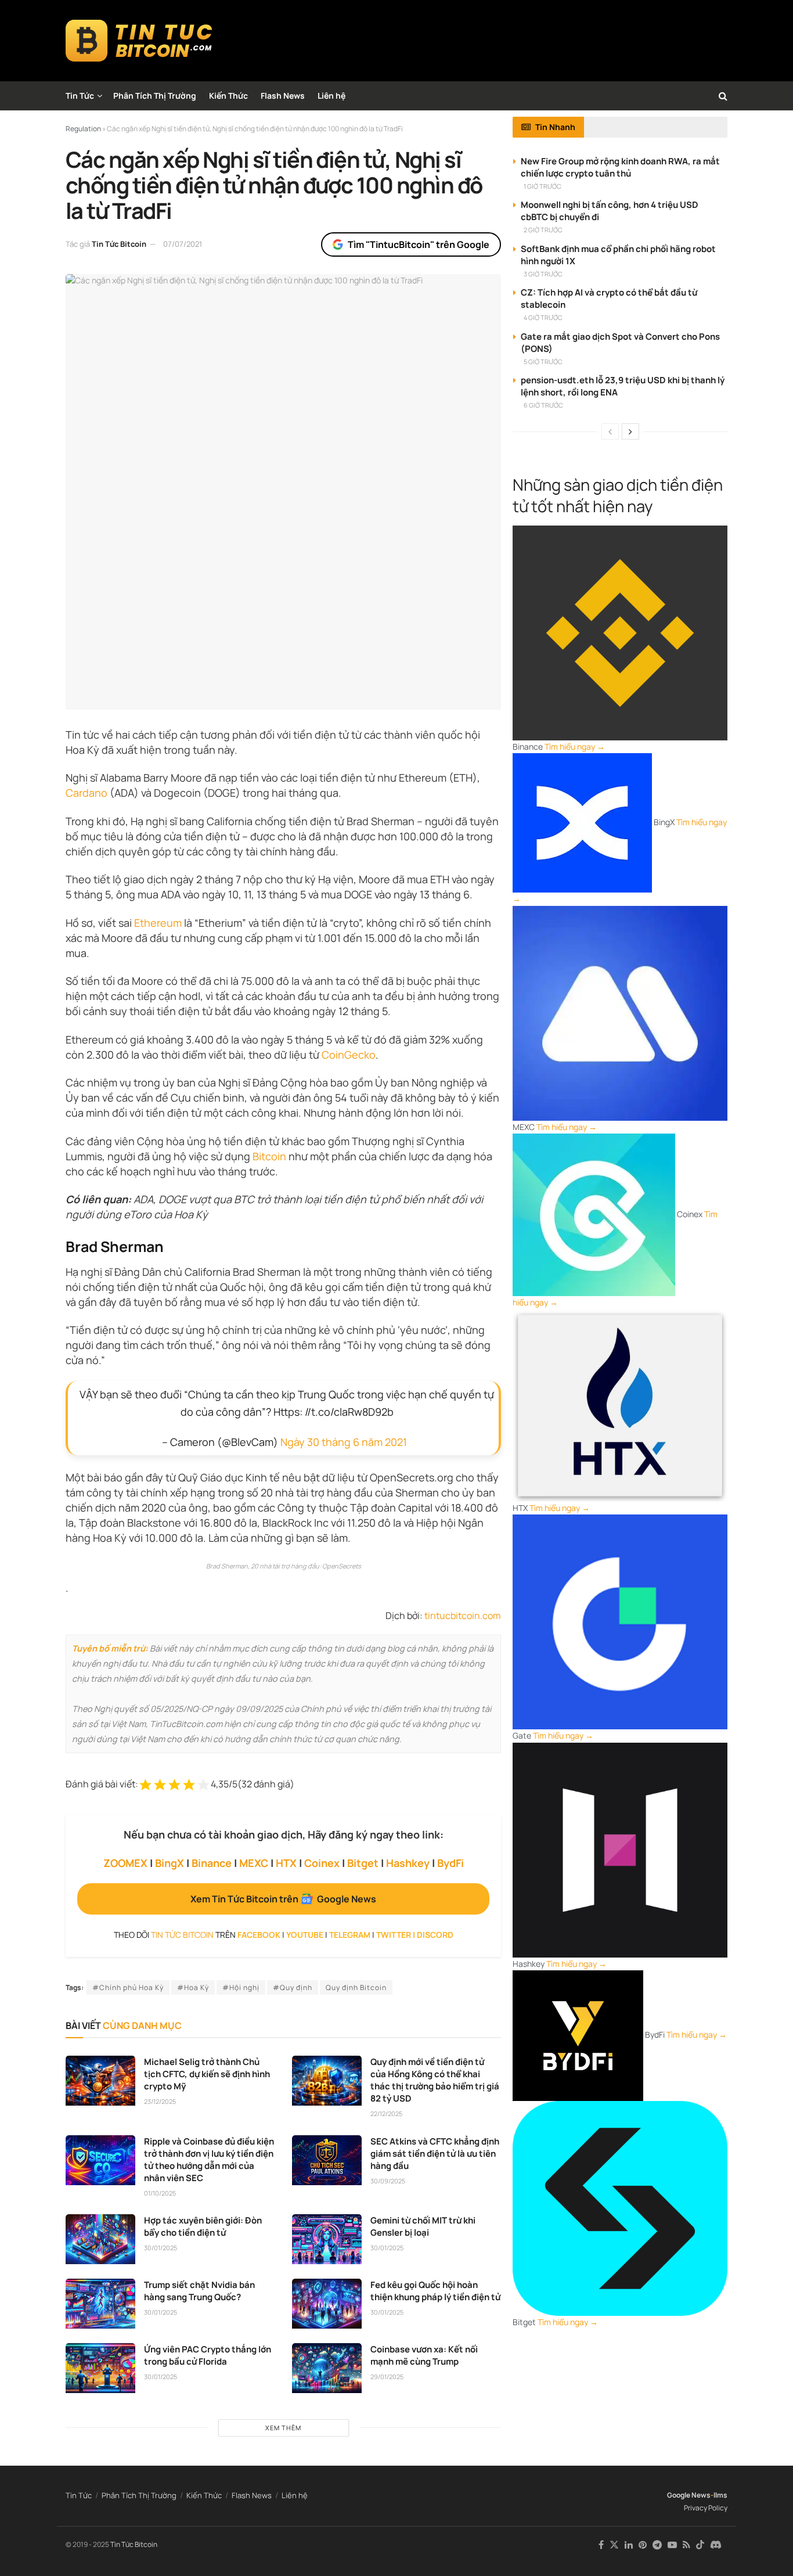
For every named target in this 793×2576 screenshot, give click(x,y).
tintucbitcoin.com (463, 1616)
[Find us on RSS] (686, 2545)
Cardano (86, 793)
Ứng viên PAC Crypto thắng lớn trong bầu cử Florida (208, 2355)
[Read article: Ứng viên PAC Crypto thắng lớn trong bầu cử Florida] (100, 2368)
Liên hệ (331, 96)
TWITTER (394, 1935)
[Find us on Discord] (716, 2545)
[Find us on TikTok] (700, 2545)
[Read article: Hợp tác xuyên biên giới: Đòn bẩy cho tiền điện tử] (100, 2239)
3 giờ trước (543, 274)
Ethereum (158, 923)
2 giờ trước (543, 230)
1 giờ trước (543, 186)
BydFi (450, 1863)
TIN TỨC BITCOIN (182, 1935)
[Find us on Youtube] (672, 2545)
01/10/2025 (160, 2193)
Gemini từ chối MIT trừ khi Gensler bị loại (423, 2226)
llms (720, 2495)
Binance (212, 1863)
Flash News (283, 96)
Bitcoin (269, 1156)
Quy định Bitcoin (356, 1987)
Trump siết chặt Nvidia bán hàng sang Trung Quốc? (199, 2291)
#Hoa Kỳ (193, 1987)
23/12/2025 (160, 2101)
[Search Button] (723, 96)
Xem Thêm (283, 2428)
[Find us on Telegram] (657, 2545)
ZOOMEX (125, 1863)
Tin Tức (80, 96)
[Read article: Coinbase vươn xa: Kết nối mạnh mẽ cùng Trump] (327, 2368)
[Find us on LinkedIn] (629, 2545)
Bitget (363, 1863)
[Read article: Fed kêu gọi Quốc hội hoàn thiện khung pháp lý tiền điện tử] (327, 2304)
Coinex (322, 1863)
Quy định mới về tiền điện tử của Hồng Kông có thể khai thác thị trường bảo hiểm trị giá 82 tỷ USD (435, 2080)
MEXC (254, 1863)
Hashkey (408, 1863)
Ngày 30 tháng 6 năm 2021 (344, 1442)
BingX (170, 1863)
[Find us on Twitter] (614, 2545)
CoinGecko (349, 1055)
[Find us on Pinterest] (643, 2545)
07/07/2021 (183, 244)
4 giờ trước (543, 317)
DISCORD (435, 1935)
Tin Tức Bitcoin (119, 244)
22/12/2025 (386, 2113)
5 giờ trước (543, 361)
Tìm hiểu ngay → (575, 746)
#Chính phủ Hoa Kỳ (128, 1987)
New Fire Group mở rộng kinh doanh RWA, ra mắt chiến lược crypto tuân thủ (620, 167)
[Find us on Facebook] (601, 2545)
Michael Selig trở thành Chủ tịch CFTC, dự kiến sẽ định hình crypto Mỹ (207, 2074)
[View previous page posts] (610, 431)
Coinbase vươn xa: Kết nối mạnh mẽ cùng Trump (424, 2355)
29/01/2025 (387, 2377)
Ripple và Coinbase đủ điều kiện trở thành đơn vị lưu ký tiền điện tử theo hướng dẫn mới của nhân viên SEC (209, 2160)
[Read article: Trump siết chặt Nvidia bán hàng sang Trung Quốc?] (100, 2304)
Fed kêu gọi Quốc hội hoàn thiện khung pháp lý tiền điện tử (435, 2291)
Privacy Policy (706, 2508)
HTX (286, 1863)
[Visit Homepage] (139, 41)
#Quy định (293, 1987)
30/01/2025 (161, 2248)
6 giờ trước (543, 405)
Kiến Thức (228, 96)
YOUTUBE (305, 1935)
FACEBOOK (259, 1935)
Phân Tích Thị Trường (155, 96)
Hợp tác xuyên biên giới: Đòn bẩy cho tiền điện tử (203, 2226)
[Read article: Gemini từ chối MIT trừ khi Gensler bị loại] (327, 2239)
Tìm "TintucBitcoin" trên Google (419, 244)
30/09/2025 (388, 2181)
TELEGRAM (350, 1935)
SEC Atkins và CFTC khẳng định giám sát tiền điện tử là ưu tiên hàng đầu (435, 2154)
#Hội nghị (241, 1987)
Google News (689, 2495)
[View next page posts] (630, 431)
